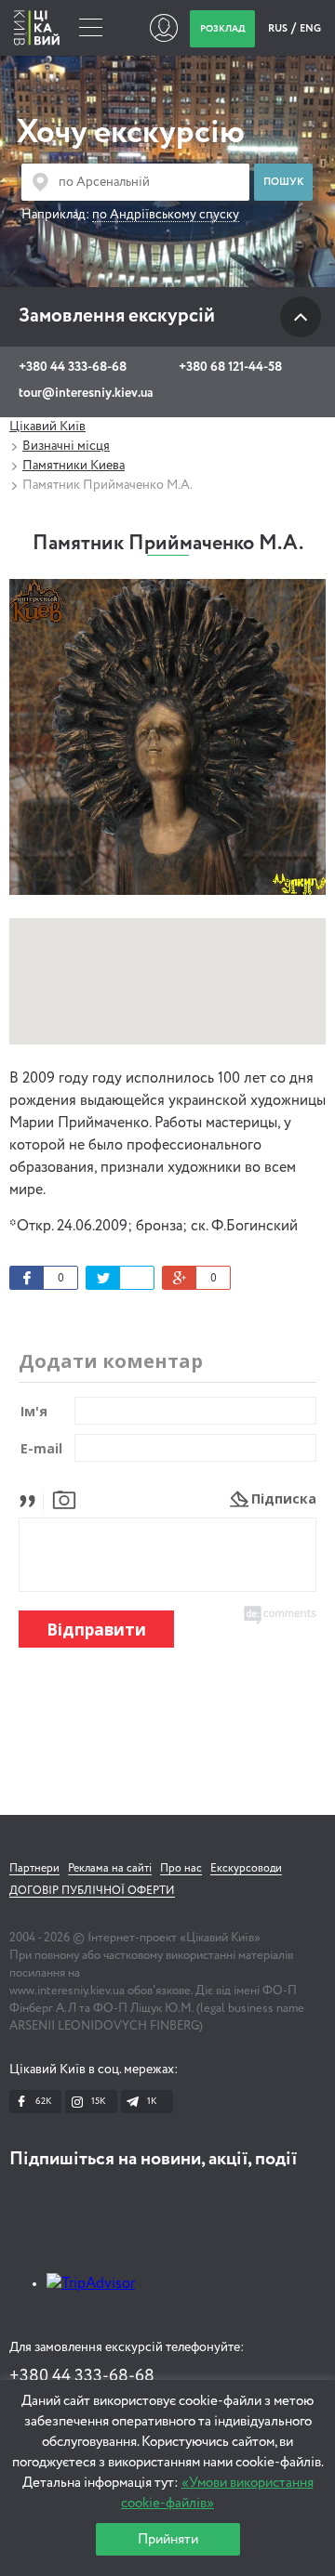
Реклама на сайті (110, 1869)
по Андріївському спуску (166, 215)
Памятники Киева (74, 466)
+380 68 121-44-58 (230, 367)
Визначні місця (66, 446)
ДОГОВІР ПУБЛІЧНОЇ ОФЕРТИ (92, 1891)
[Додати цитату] (32, 1498)
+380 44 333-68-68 (73, 367)
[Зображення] (64, 1498)
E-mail (41, 1448)
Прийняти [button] (168, 2539)
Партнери (34, 1869)
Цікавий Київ (47, 427)
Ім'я (34, 1411)
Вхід (163, 28)
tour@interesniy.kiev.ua (86, 393)
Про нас (181, 1869)
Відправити (96, 1630)
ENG (310, 28)
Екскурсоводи (246, 1869)
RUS (279, 28)
